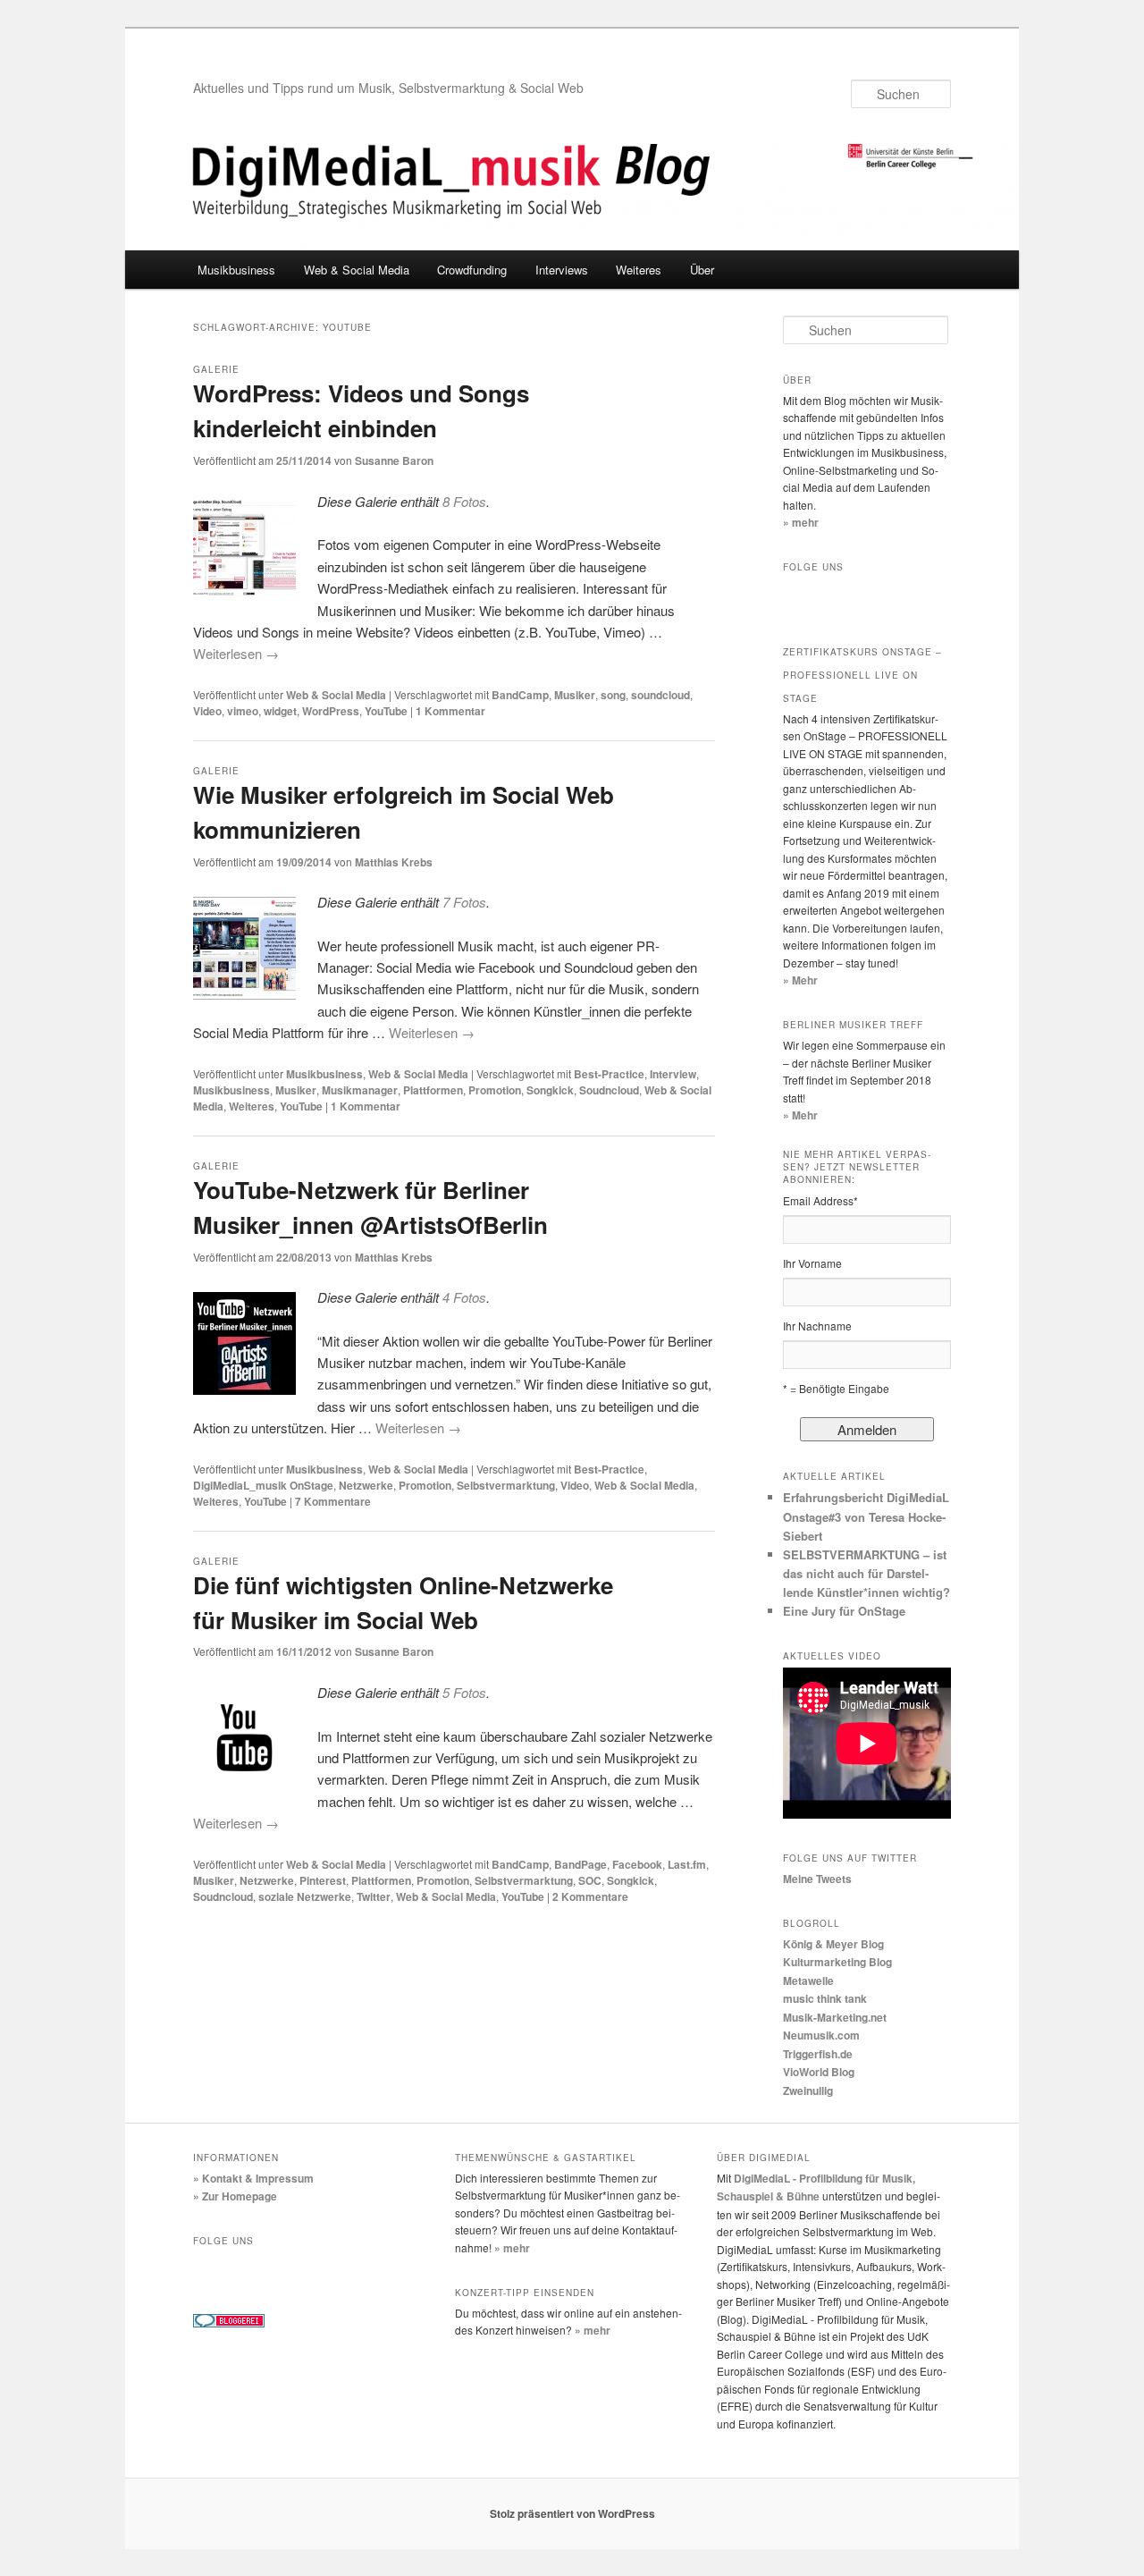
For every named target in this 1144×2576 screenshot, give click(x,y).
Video (207, 711)
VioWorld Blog (819, 2072)
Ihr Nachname (817, 1326)
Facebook (637, 1864)
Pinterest (323, 1880)
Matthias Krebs (394, 862)
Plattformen (433, 1090)
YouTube (386, 711)
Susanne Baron (394, 460)
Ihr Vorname (812, 1263)
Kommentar (450, 711)
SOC (590, 1880)
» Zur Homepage (235, 2196)
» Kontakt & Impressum (253, 2178)
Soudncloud (609, 1090)
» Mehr (800, 980)
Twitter (374, 1896)
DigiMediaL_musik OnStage (263, 1485)
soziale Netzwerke (305, 1896)
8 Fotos (464, 501)
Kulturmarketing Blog (837, 1962)
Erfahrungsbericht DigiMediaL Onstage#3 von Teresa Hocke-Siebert (866, 1516)
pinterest (361, 2270)
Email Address (820, 1200)
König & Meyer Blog (833, 1944)
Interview (673, 1074)
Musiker (575, 695)
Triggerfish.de (818, 2054)
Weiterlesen (236, 653)
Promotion (495, 1090)
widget (280, 711)
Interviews (562, 270)
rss (913, 596)
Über (702, 270)
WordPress (331, 711)
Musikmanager (360, 1090)
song (613, 695)
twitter (838, 596)
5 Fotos (464, 1692)
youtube (876, 596)
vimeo (243, 711)
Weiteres (639, 270)
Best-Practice (609, 1074)
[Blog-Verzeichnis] (229, 2323)
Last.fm (687, 1864)
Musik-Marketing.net (835, 2017)
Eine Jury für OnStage (844, 1611)
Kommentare (333, 1501)
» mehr (801, 522)
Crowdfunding (472, 270)
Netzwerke (366, 1485)
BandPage (580, 1864)
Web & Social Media (357, 270)
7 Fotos (464, 902)
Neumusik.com (821, 2035)
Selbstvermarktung (506, 1485)
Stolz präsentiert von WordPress (572, 2513)
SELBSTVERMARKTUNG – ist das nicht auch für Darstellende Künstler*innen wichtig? (866, 1573)
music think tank (825, 1998)
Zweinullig (808, 2090)
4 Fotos (464, 1297)
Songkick (550, 1090)
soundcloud (660, 695)
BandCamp (520, 695)
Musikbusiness (236, 270)
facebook (801, 596)
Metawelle (808, 1981)
